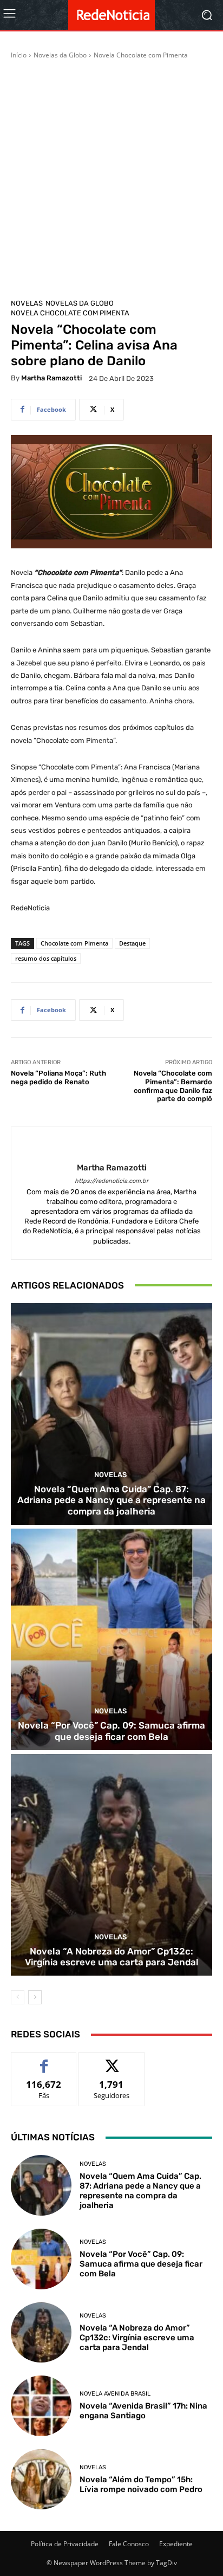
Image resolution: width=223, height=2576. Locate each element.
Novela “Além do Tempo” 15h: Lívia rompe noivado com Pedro (141, 2484)
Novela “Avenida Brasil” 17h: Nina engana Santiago (143, 2411)
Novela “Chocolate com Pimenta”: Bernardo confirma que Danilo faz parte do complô (173, 1086)
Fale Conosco (129, 2544)
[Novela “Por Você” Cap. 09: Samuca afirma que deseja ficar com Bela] (111, 1639)
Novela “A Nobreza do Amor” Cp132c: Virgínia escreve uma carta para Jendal (112, 1957)
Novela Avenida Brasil (115, 2394)
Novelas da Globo (60, 55)
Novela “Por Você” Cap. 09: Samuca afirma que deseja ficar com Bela (111, 1731)
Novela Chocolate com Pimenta (141, 55)
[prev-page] (18, 1997)
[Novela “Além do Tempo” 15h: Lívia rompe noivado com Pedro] (41, 2480)
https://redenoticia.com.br (111, 1181)
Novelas (27, 303)
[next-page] (35, 1997)
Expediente (176, 2544)
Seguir (112, 2060)
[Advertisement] (111, 177)
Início (19, 55)
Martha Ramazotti (51, 378)
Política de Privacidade (65, 2544)
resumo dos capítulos (46, 958)
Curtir (44, 2060)
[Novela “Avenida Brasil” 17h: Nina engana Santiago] (41, 2406)
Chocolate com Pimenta (74, 943)
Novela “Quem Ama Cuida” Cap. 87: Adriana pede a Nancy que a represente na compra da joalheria (111, 1500)
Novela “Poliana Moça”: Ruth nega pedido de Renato (58, 1077)
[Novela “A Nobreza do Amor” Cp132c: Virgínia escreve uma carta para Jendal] (111, 1865)
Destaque (132, 943)
